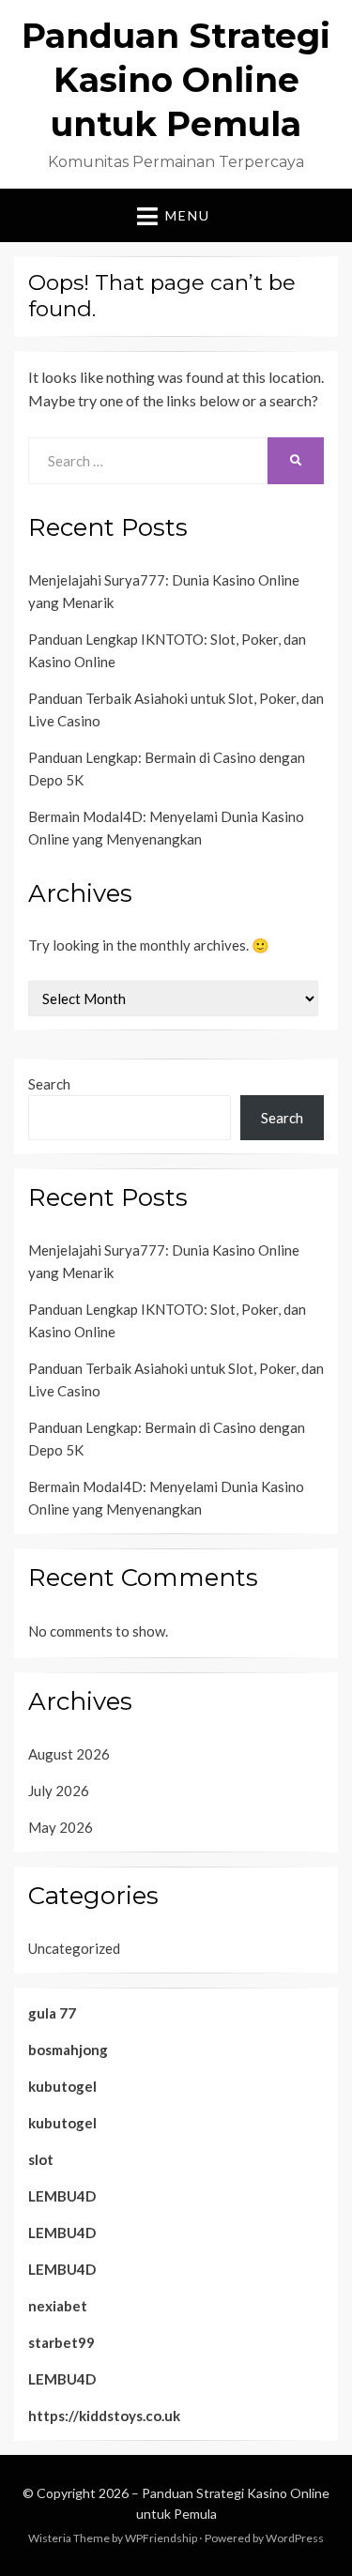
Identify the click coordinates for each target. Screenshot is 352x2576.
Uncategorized (74, 1948)
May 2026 (61, 1827)
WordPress (295, 2538)
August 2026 (69, 1754)
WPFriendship (161, 2538)
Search (49, 1084)
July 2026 (59, 1791)
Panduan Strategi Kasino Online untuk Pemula (176, 80)
